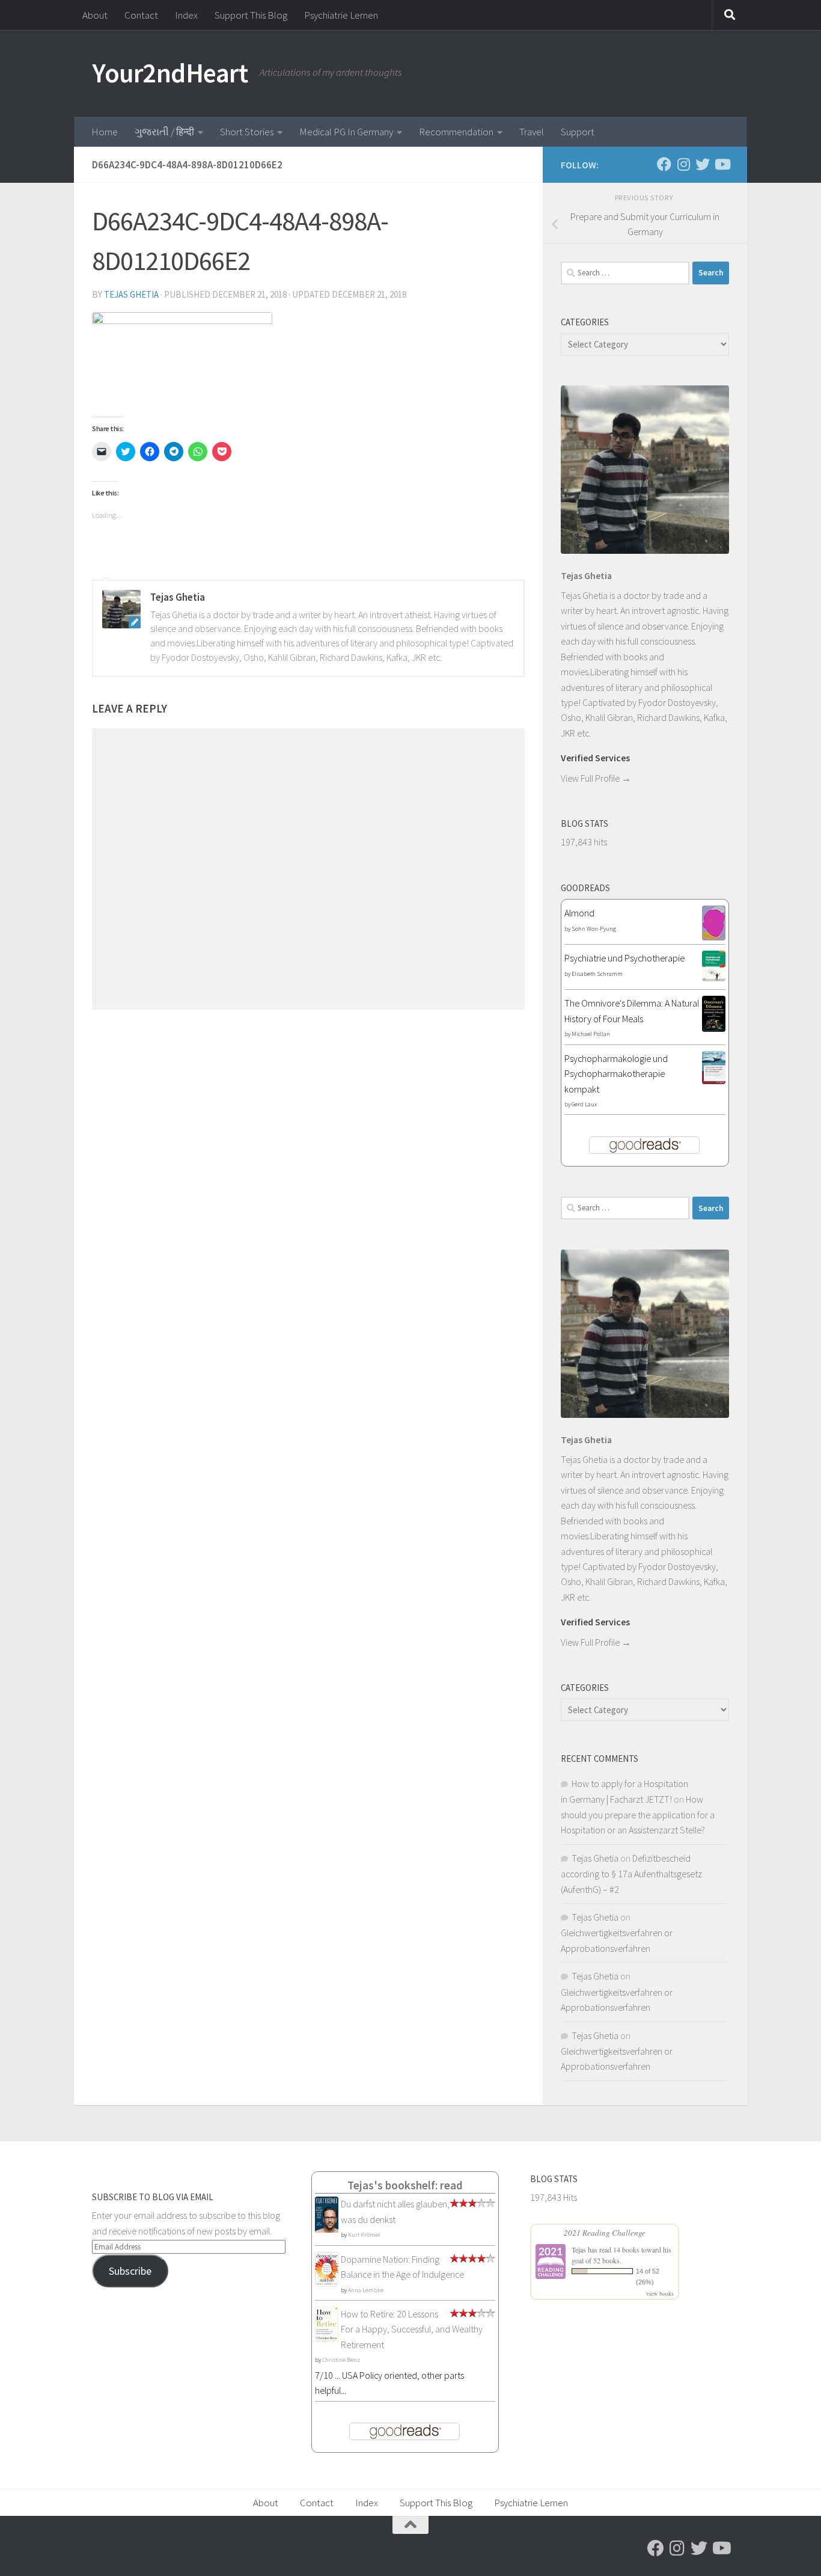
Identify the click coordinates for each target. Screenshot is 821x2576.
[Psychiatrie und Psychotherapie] (714, 978)
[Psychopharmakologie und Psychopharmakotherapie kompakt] (714, 1081)
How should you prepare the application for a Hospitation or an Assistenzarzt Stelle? (638, 1814)
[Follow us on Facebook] (664, 164)
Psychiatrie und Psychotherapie (624, 958)
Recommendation (456, 132)
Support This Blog (251, 15)
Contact (141, 15)
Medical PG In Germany (346, 132)
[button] (182, 359)
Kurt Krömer (364, 2235)
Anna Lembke (366, 2290)
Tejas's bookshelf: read (405, 2185)
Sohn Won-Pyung (594, 929)
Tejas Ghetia (131, 294)
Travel (532, 132)
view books (660, 2293)
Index (186, 15)
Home (105, 132)
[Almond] (714, 937)
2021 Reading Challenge (605, 2233)
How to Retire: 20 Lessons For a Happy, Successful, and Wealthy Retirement (412, 2329)
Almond (579, 913)
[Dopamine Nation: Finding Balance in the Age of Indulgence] (327, 2283)
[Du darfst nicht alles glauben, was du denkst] (327, 2231)
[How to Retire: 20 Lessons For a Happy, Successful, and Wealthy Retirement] (327, 2340)
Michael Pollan (591, 1034)
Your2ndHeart (170, 73)
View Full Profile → (596, 778)
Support (578, 132)
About (95, 15)
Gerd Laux (584, 1104)
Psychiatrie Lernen (341, 15)
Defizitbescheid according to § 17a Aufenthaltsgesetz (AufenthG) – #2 (631, 1874)
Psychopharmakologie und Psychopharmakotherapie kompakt (616, 1074)
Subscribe (130, 2271)
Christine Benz (341, 2360)
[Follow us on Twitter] (703, 164)
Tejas (579, 2249)
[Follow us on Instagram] (683, 164)
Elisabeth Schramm (597, 974)
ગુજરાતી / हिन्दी (164, 132)
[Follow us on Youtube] (722, 164)
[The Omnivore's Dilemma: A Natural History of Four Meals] (714, 1028)
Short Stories (247, 132)
